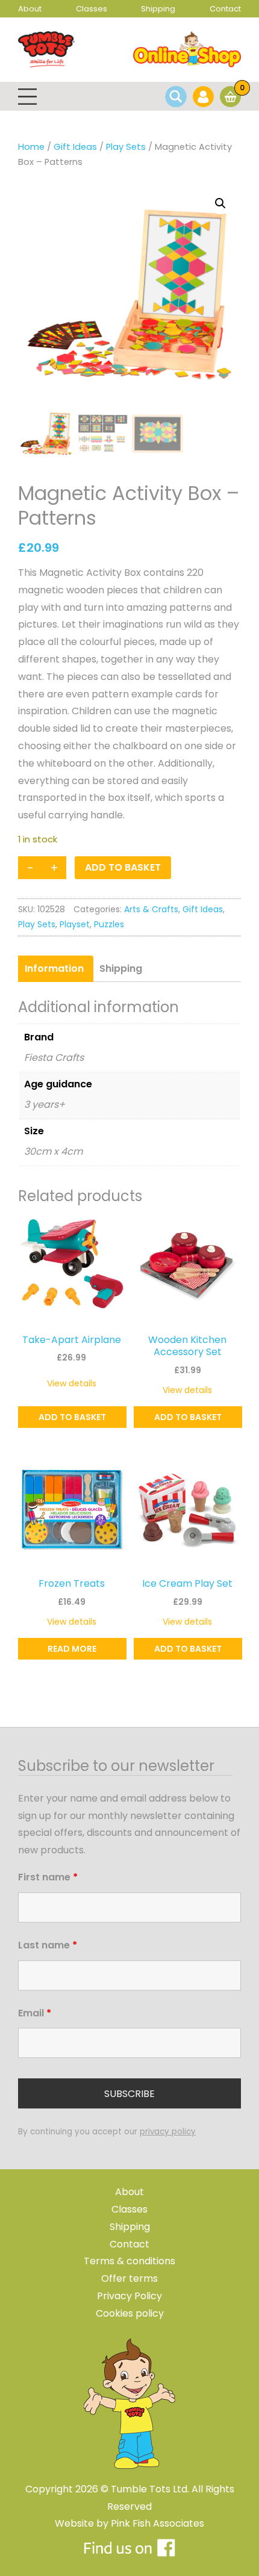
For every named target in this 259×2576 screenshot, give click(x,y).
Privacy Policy (129, 2296)
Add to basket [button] (72, 1417)
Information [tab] (54, 968)
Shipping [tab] (121, 968)
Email (35, 2013)
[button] (220, 203)
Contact (225, 9)
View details (72, 1383)
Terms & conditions (129, 2261)
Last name (48, 1945)
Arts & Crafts (151, 909)
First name (48, 1877)
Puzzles (109, 924)
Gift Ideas (75, 147)
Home (31, 147)
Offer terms (129, 2278)
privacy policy (168, 2132)
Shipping (158, 9)
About (30, 9)
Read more (72, 1649)
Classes (92, 9)
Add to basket (123, 867)
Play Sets (126, 147)
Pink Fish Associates (158, 2523)
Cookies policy (130, 2313)
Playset (75, 924)
